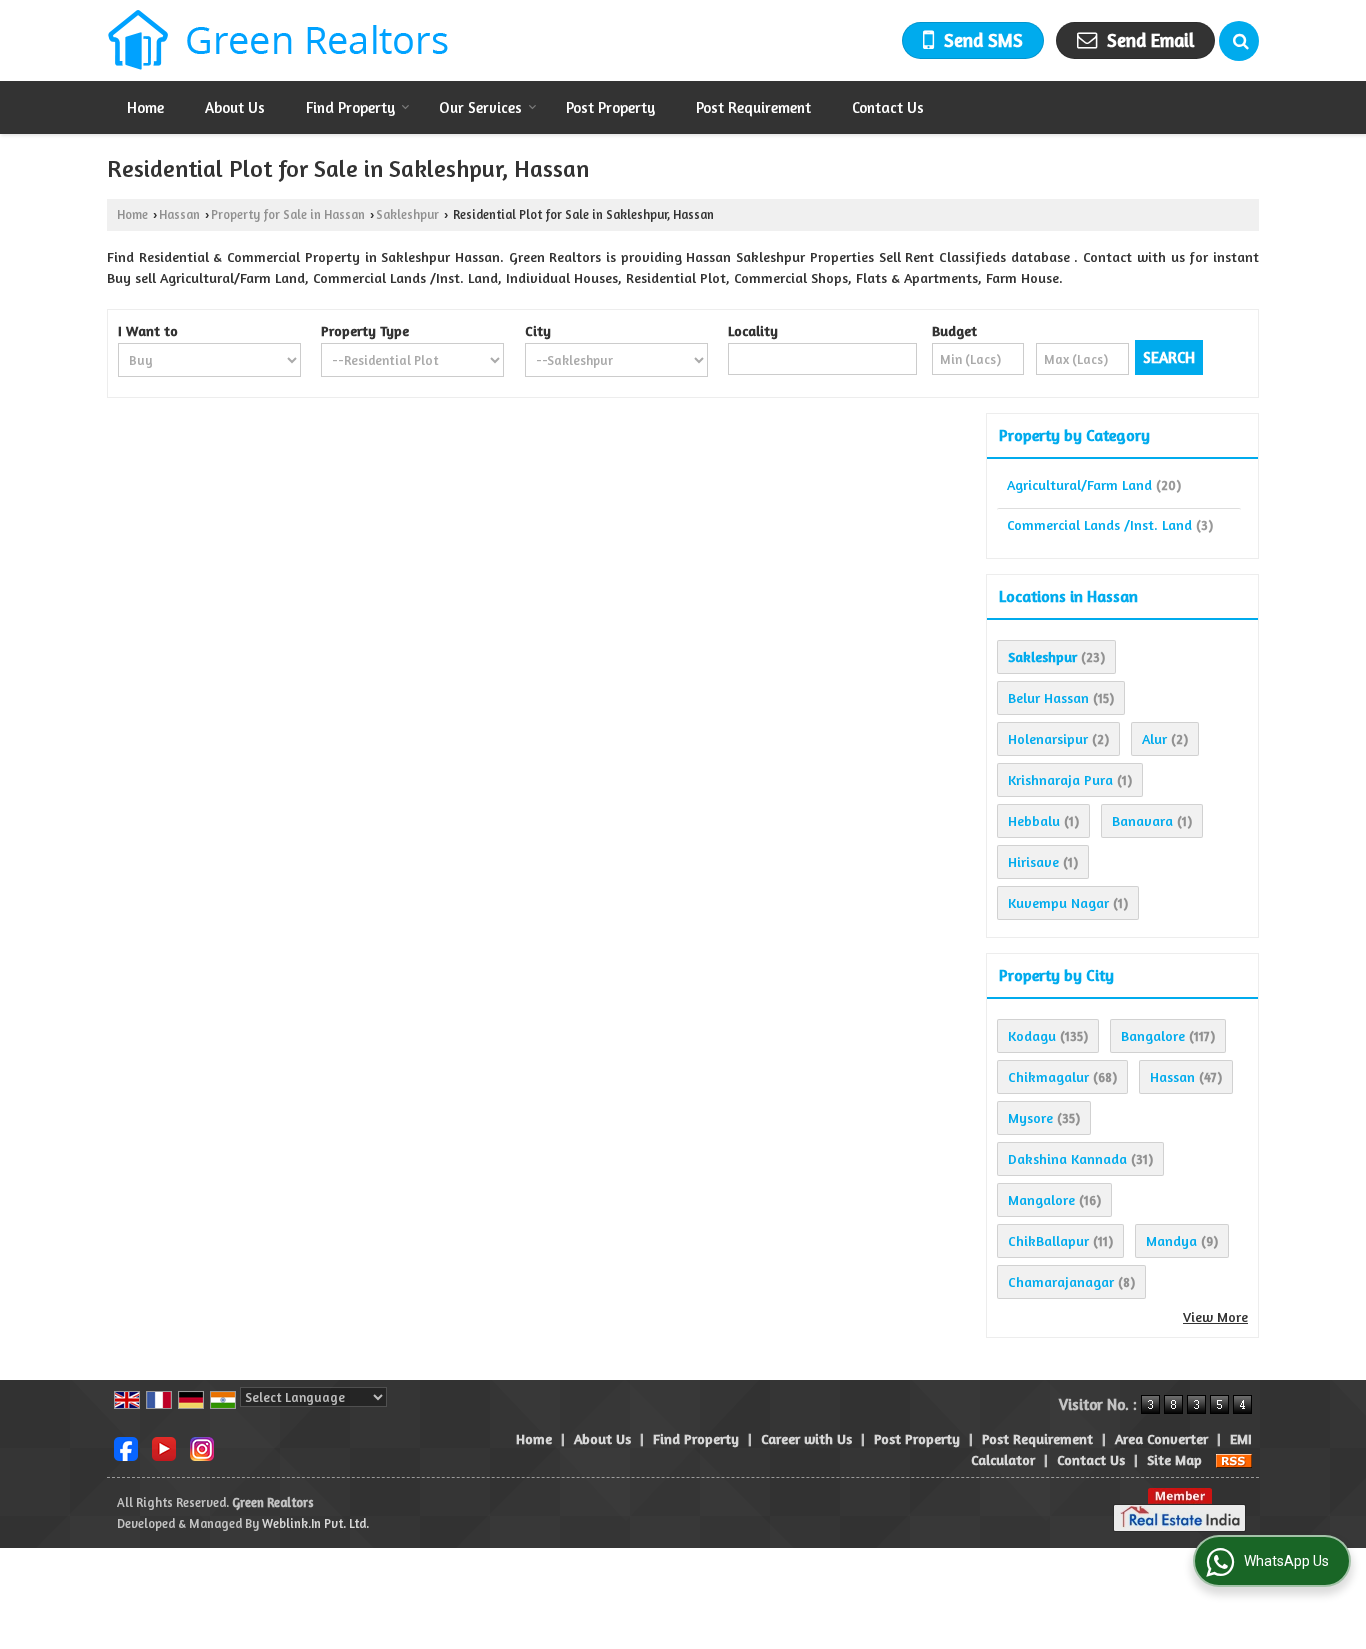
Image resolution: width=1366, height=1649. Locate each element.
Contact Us (888, 107)
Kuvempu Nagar (1058, 902)
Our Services (480, 107)
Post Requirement (753, 107)
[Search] (1239, 41)
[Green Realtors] (278, 40)
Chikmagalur (1048, 1076)
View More (1215, 1316)
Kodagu (1032, 1035)
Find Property (350, 107)
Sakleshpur (407, 214)
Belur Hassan (1048, 697)
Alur (1154, 738)
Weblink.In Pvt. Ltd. (315, 1523)
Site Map (1174, 1459)
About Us (235, 107)
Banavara (1142, 820)
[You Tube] (164, 1447)
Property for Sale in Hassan (288, 214)
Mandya (1171, 1240)
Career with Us (806, 1438)
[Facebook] (126, 1447)
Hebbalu (1034, 820)
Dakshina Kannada (1067, 1158)
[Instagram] (202, 1447)
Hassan (179, 214)
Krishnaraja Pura (1060, 779)
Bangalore (1153, 1035)
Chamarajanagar (1061, 1281)
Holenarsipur (1048, 738)
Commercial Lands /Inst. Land (1099, 524)
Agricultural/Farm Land (1079, 484)
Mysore (1030, 1117)
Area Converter (1161, 1438)
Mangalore (1041, 1199)
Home (145, 107)
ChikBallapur (1048, 1240)
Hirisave (1033, 861)
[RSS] (1234, 1459)
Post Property (610, 107)
